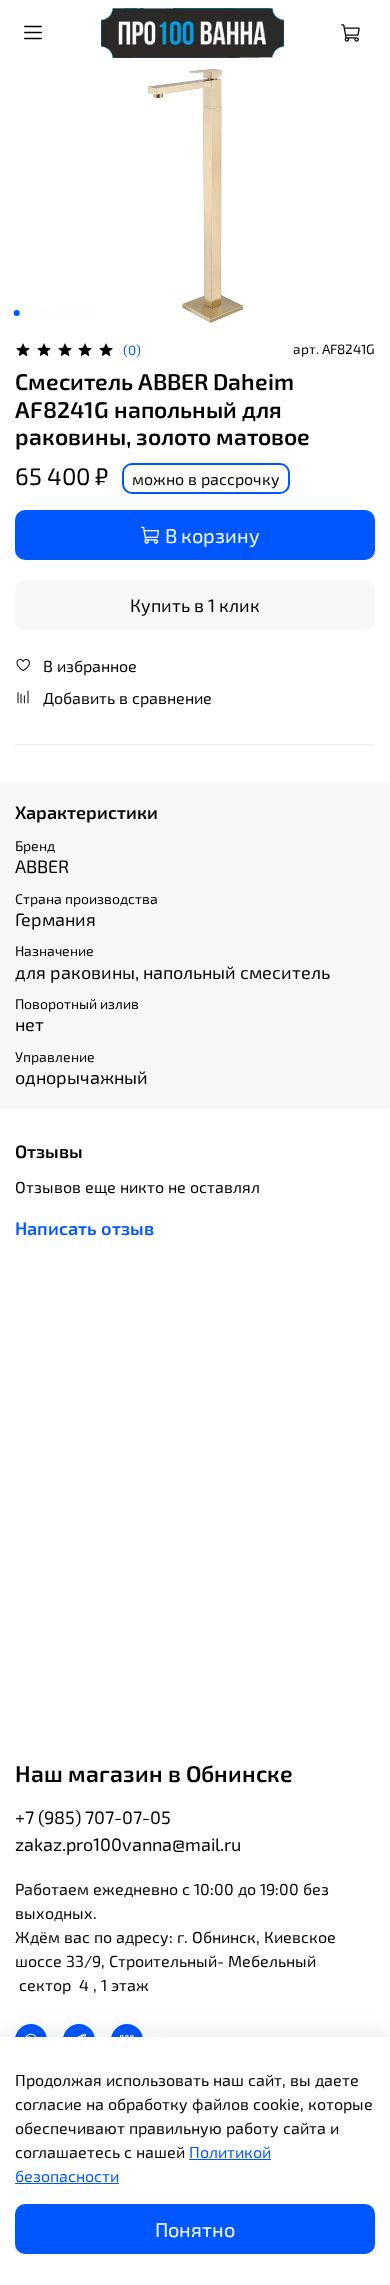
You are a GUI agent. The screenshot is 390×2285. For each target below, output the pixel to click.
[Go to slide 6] (87, 313)
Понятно (195, 2229)
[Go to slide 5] (73, 313)
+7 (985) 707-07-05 (93, 1817)
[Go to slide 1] (17, 313)
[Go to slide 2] (31, 313)
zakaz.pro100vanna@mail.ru (128, 1844)
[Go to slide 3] (45, 313)
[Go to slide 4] (59, 313)
